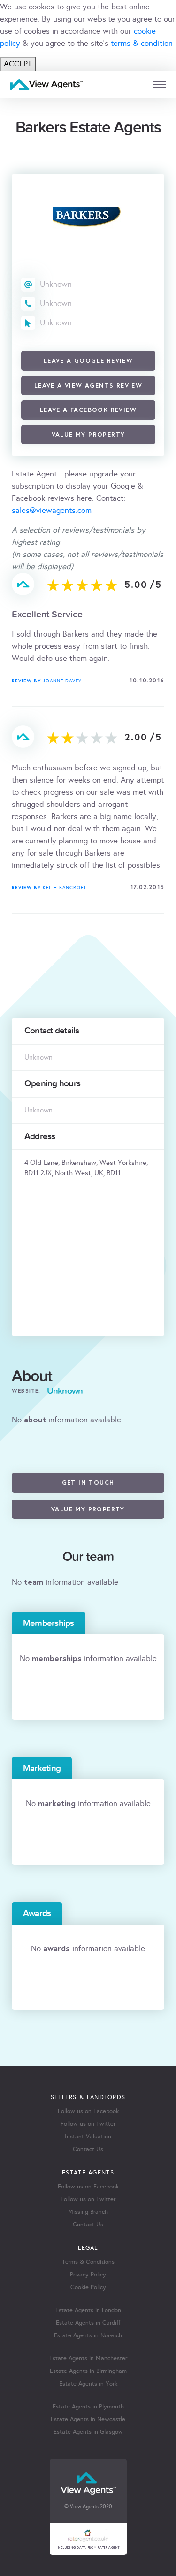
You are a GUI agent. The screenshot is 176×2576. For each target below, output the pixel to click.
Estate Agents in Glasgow (88, 2432)
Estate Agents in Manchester (88, 2358)
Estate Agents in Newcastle (88, 2419)
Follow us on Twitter (88, 2124)
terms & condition (142, 43)
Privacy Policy (88, 2275)
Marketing (42, 1768)
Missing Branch (88, 2212)
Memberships (49, 1623)
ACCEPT (18, 64)
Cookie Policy (88, 2287)
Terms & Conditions (88, 2262)
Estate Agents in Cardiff (88, 2323)
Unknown (56, 284)
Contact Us (88, 2149)
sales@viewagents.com (52, 510)
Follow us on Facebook (88, 2111)
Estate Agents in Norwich (88, 2335)
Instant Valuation (88, 2137)
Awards (37, 1913)
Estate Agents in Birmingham (88, 2371)
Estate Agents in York (88, 2384)
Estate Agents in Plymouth (88, 2407)
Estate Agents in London (88, 2310)
